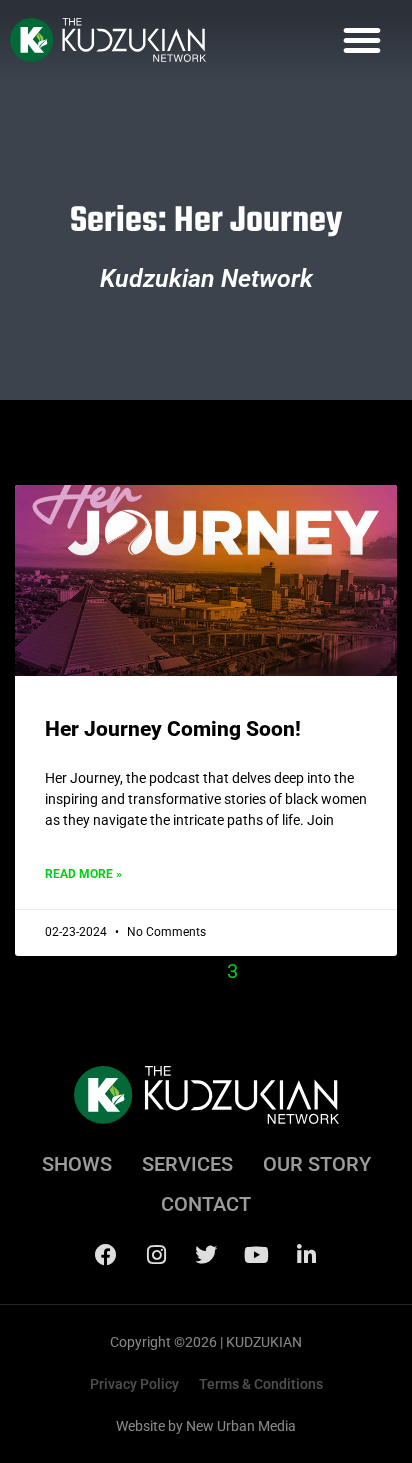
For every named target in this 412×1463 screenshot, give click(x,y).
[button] (362, 40)
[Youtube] (256, 1255)
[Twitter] (206, 1255)
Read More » (83, 874)
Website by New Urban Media (206, 1426)
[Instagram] (156, 1255)
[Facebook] (106, 1255)
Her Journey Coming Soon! (173, 729)
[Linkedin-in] (306, 1255)
